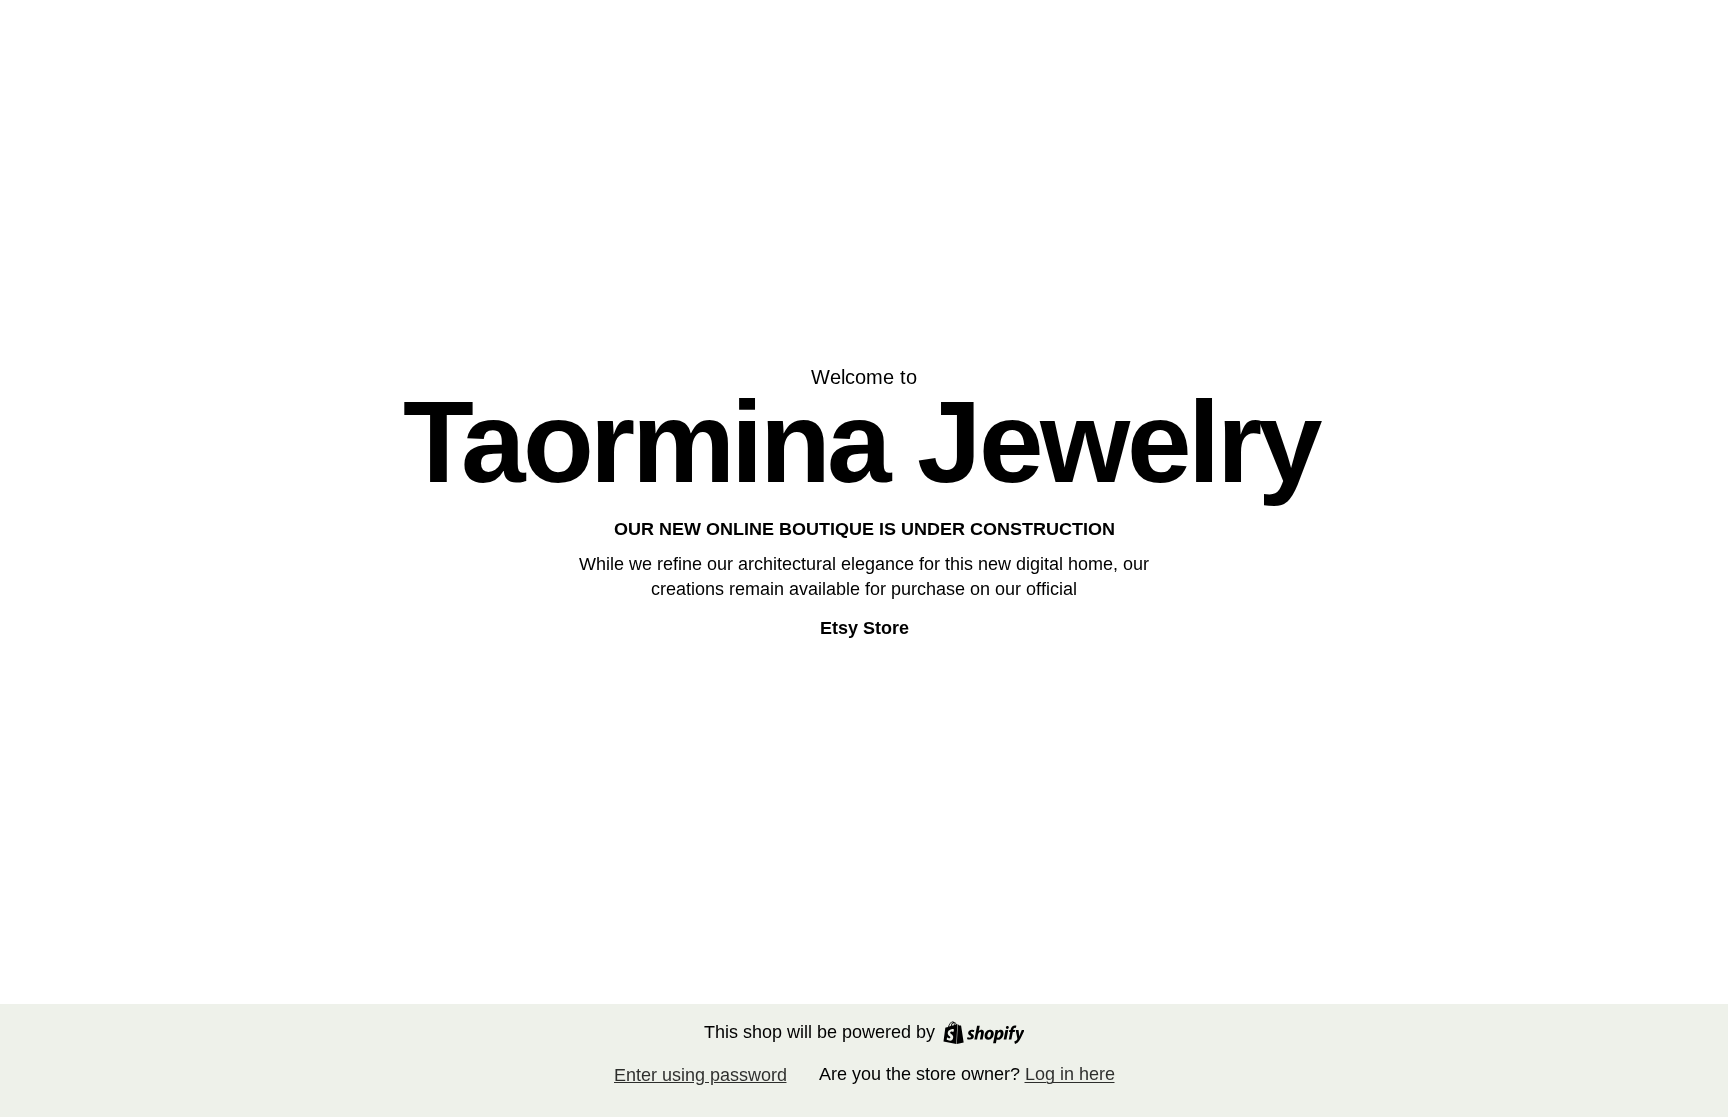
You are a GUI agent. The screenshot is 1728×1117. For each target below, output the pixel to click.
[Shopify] (984, 1032)
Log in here (1070, 1074)
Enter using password (700, 1075)
